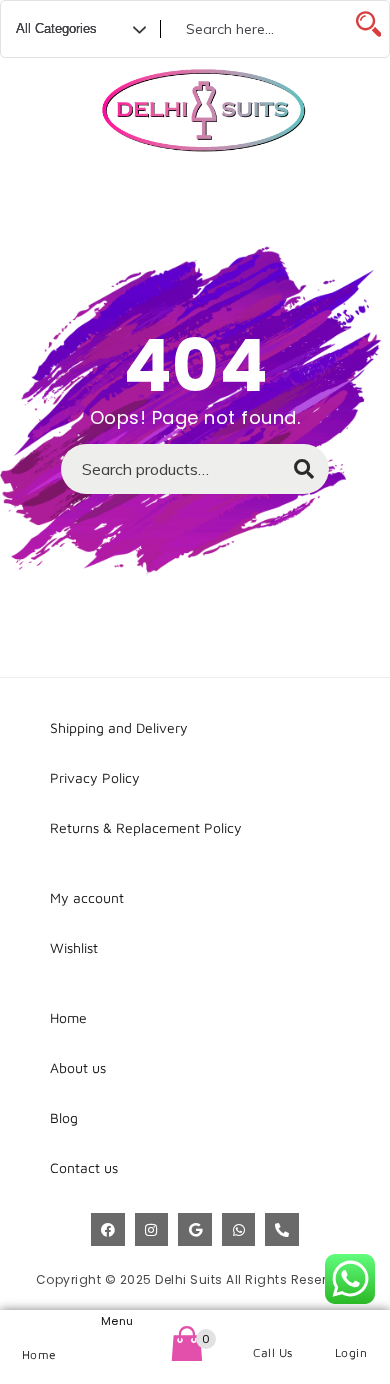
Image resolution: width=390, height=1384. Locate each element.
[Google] (195, 1230)
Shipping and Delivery (119, 727)
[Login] (351, 1327)
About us (78, 1067)
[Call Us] (273, 1327)
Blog (64, 1117)
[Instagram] (152, 1230)
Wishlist (74, 947)
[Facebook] (108, 1230)
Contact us (84, 1167)
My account (87, 897)
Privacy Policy (95, 777)
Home (39, 1354)
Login (351, 1352)
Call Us (273, 1352)
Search (294, 475)
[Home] (39, 1328)
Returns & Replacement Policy (146, 827)
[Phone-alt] (282, 1230)
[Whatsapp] (239, 1230)
